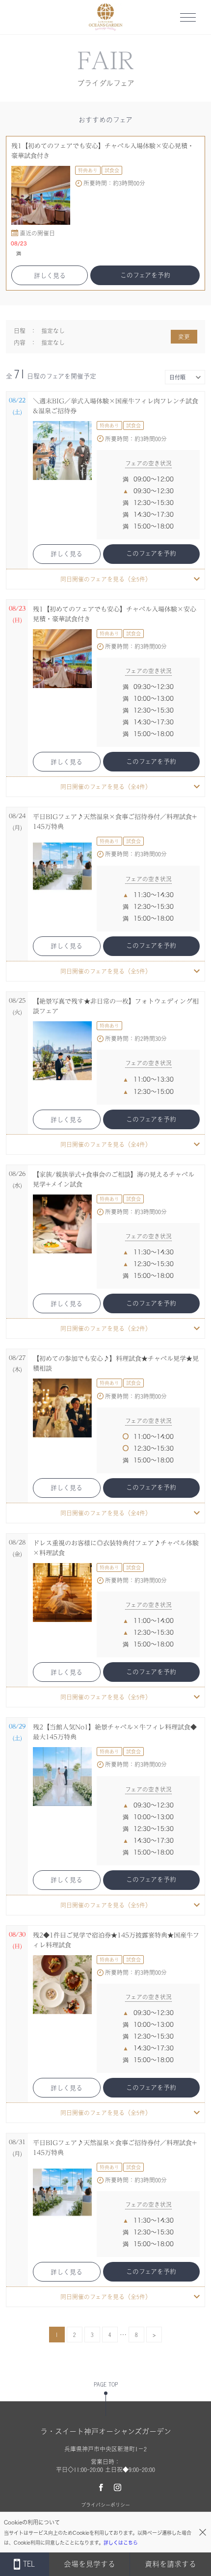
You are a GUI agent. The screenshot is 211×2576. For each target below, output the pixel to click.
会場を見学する (90, 2564)
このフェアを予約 (145, 275)
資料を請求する (171, 2564)
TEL (29, 2564)
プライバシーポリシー (105, 2505)
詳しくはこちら (121, 2543)
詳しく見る (50, 276)
